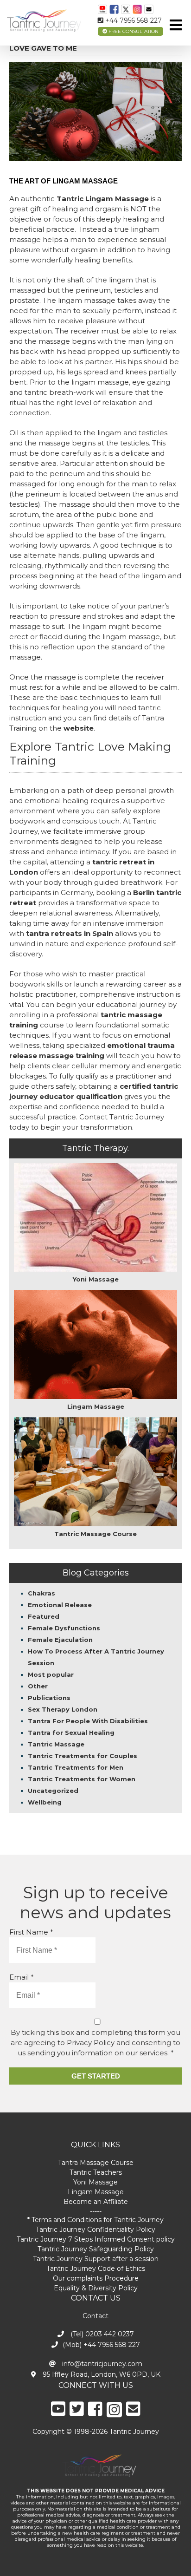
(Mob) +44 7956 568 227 (101, 2345)
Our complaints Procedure (96, 2278)
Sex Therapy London (63, 1709)
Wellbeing (45, 1802)
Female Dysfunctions (64, 1628)
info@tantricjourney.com (101, 2364)
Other (38, 1686)
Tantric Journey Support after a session (96, 2259)
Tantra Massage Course (96, 2163)
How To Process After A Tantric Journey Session (96, 1657)
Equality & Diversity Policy (96, 2288)
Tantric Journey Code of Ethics (96, 2269)
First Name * (31, 1932)
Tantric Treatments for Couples (83, 1756)
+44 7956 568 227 (133, 20)
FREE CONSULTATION (133, 31)
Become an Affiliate (96, 2202)
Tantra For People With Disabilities (88, 1721)
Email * (22, 1977)
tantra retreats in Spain (70, 933)
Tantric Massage (56, 1744)
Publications (49, 1698)
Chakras (41, 1593)
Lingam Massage (96, 2192)
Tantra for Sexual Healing (71, 1733)
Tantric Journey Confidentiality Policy (95, 2229)
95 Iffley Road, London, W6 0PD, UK (101, 2374)
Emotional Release (60, 1605)
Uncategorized (53, 1791)
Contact (95, 2316)
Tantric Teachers (96, 2172)
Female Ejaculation (60, 1640)
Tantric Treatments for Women (82, 1779)
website (79, 728)
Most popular (51, 1674)
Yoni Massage (95, 2182)
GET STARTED (96, 2076)
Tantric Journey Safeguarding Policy (96, 2249)
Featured (44, 1616)
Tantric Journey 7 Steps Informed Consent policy (96, 2239)
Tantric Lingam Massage (103, 199)
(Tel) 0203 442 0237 (101, 2334)
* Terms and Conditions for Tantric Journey (95, 2220)
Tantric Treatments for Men (76, 1767)
